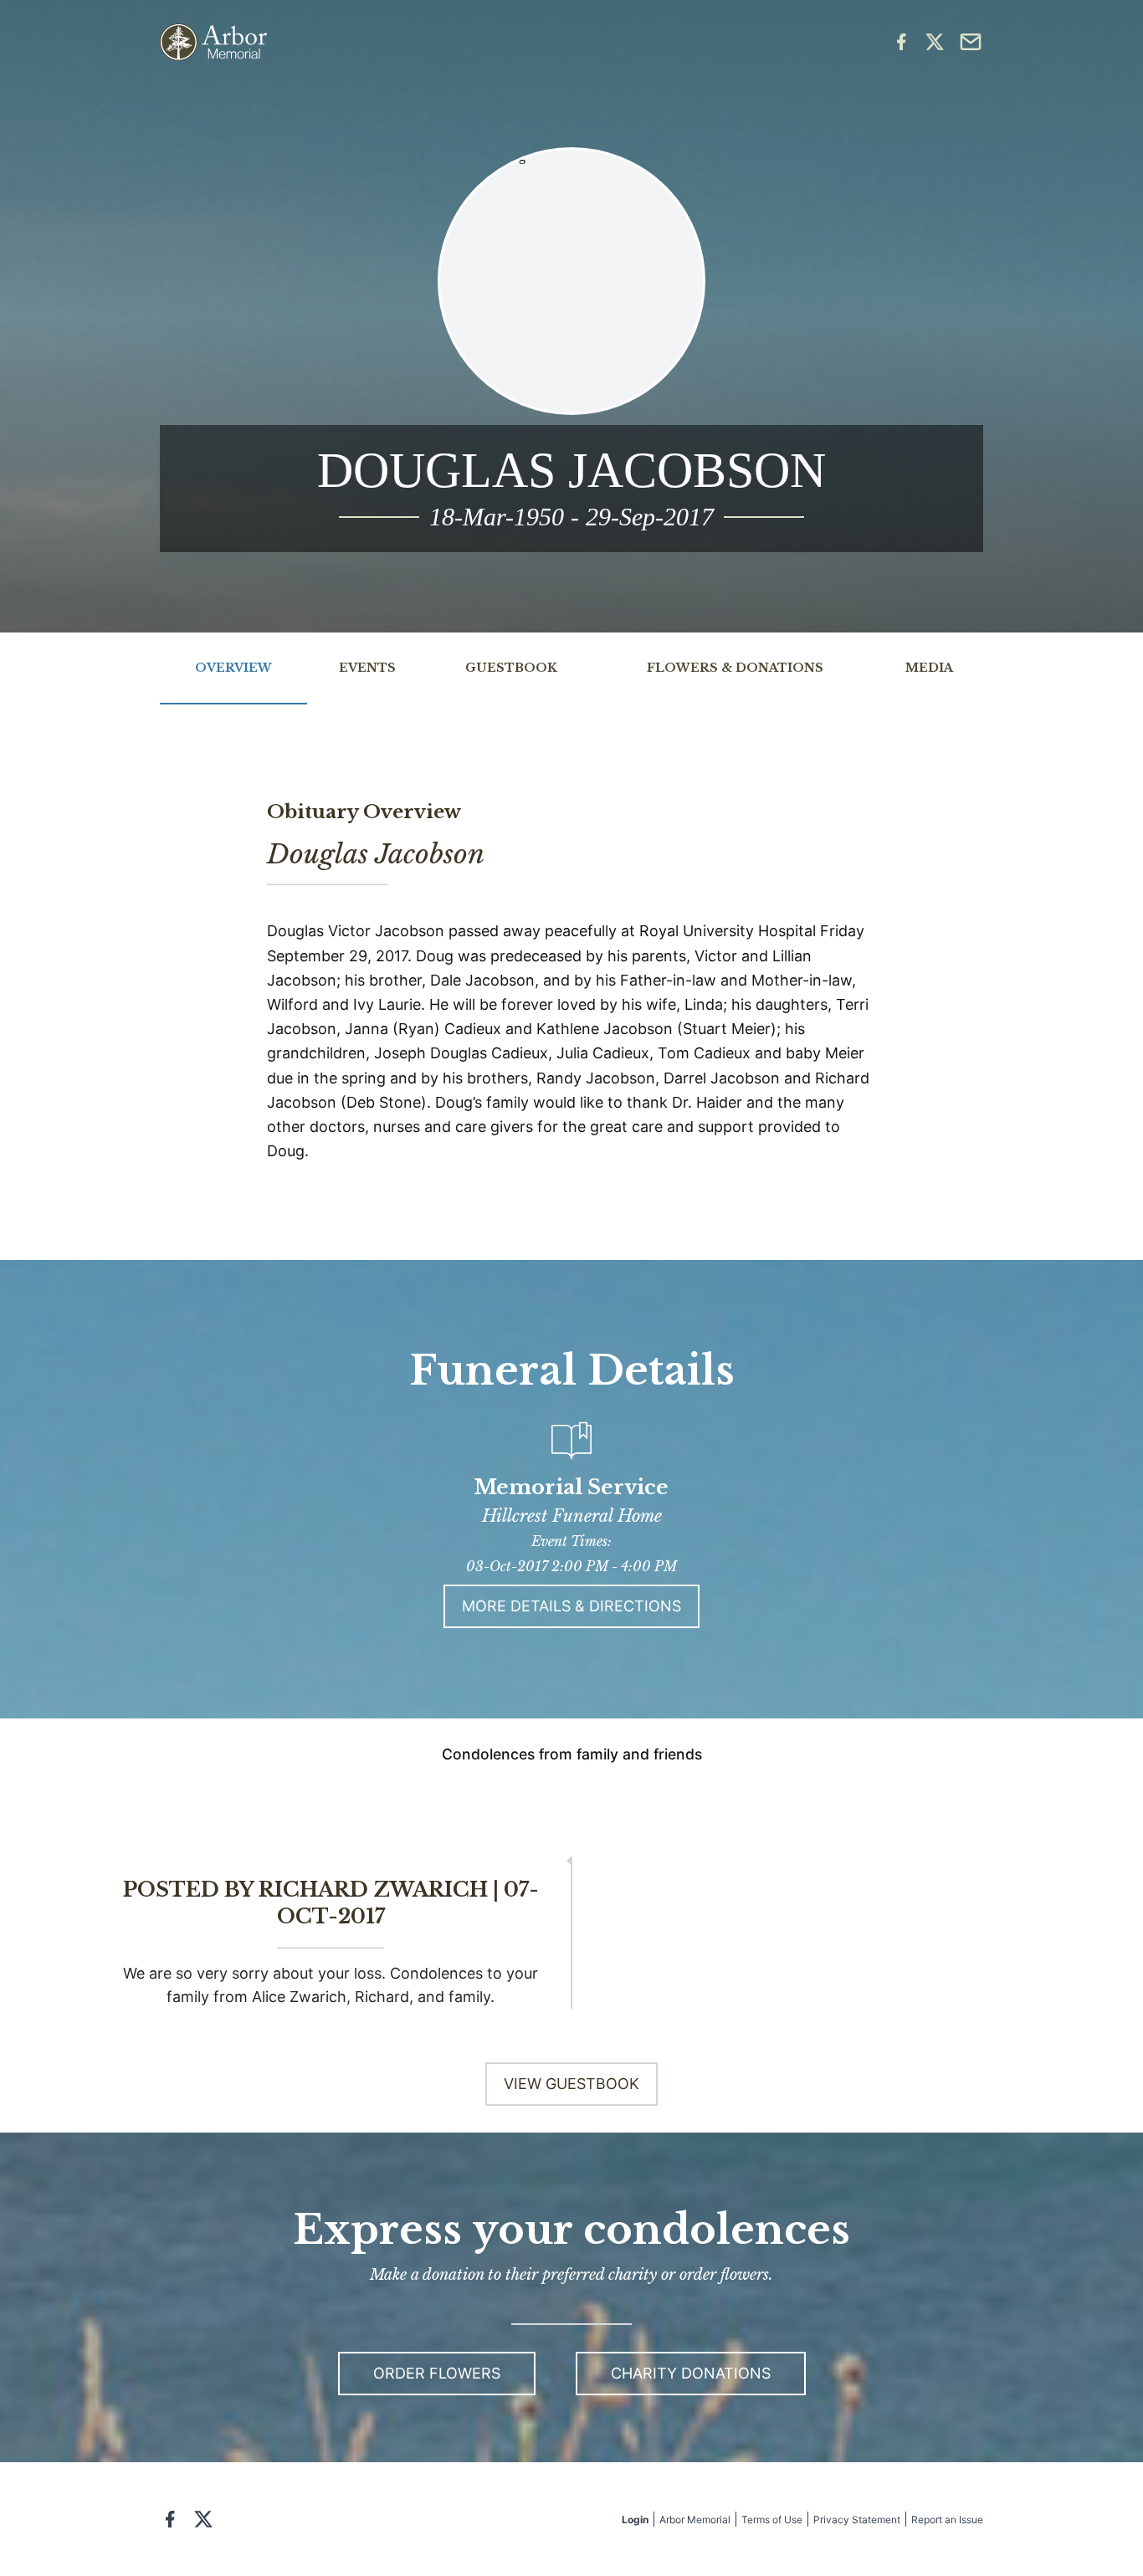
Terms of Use (772, 2520)
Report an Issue (947, 2520)
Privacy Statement (857, 2520)
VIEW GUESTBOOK (571, 2084)
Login (635, 2520)
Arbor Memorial (695, 2520)
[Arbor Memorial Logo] (213, 42)
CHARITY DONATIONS (691, 2373)
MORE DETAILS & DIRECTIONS (571, 1606)
